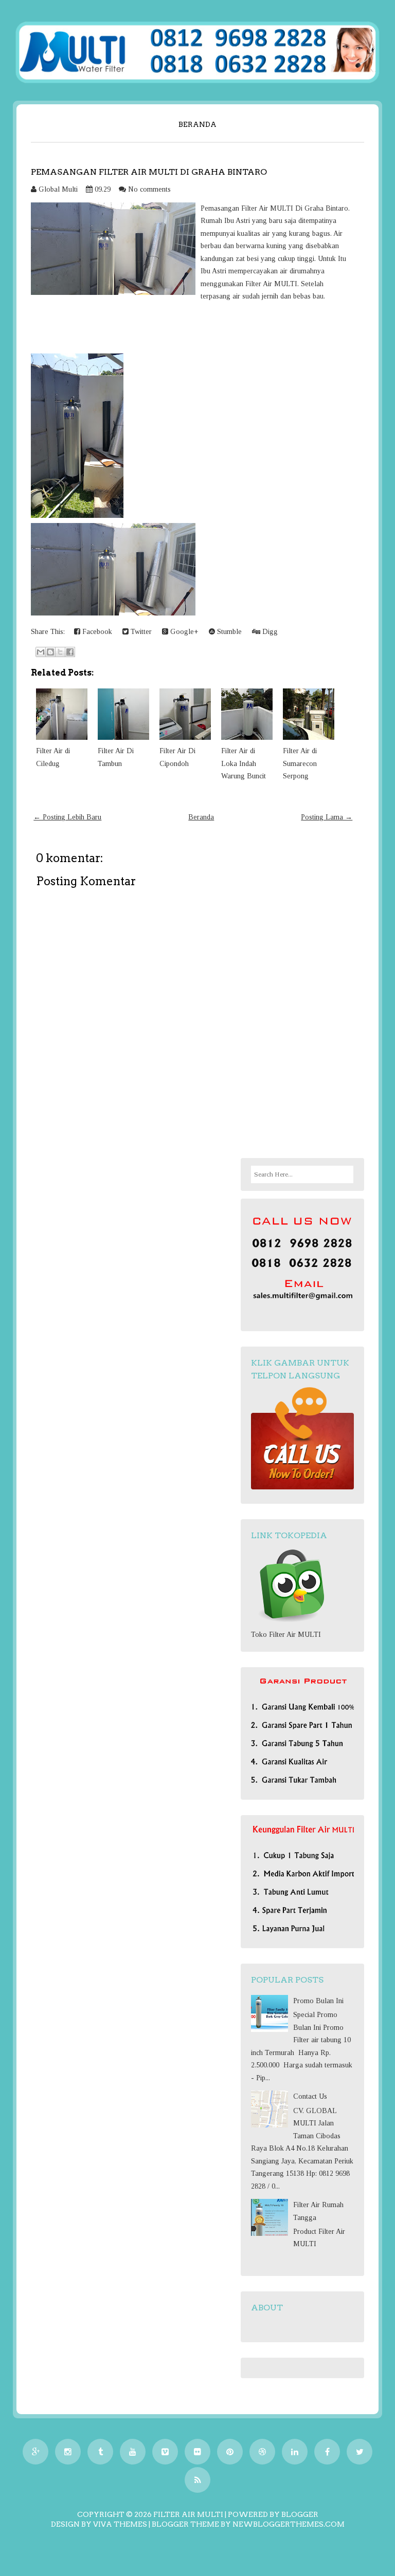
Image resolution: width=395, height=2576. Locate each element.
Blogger (300, 2514)
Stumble (228, 632)
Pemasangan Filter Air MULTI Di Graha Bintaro (149, 172)
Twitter (140, 632)
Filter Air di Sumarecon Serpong (300, 763)
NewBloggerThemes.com (289, 2524)
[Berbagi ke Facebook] (70, 652)
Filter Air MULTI (188, 2514)
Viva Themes (120, 2524)
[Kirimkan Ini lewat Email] (41, 652)
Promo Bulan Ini (318, 2001)
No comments (149, 189)
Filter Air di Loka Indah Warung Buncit (244, 763)
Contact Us (310, 2096)
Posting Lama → (327, 817)
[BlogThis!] (50, 652)
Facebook (96, 632)
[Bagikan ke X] (60, 652)
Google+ (183, 632)
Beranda (197, 124)
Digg (269, 632)
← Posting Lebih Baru (67, 817)
